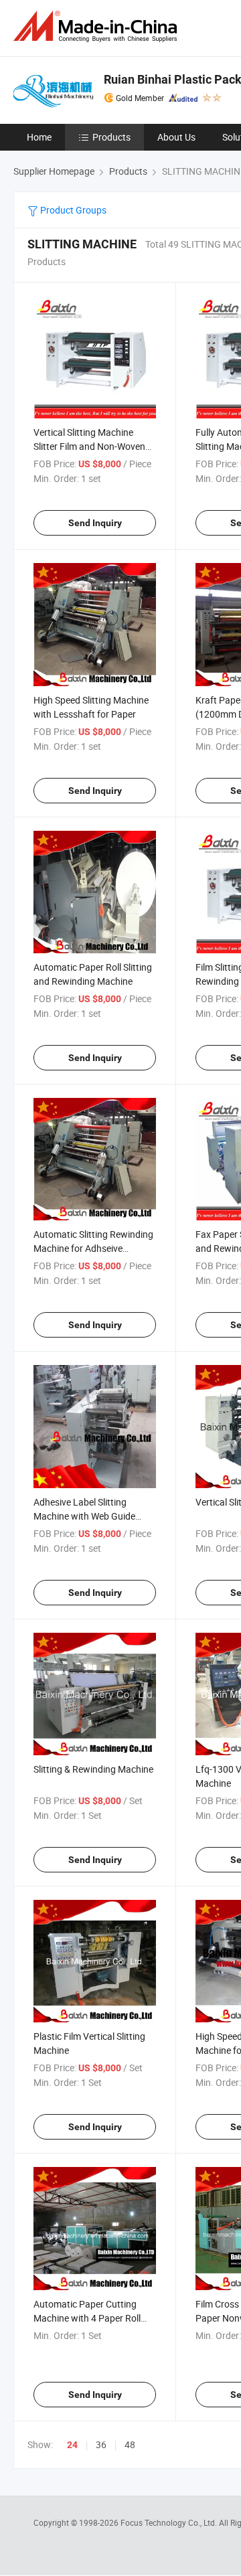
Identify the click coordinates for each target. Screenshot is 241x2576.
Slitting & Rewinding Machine (93, 1769)
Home (39, 137)
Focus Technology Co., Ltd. (170, 2522)
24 (72, 2445)
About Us (176, 137)
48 (130, 2444)
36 (101, 2444)
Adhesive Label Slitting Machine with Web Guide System (84, 1516)
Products (111, 137)
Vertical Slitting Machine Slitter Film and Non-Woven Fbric (89, 446)
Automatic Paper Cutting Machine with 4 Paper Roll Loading (87, 2318)
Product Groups (72, 210)
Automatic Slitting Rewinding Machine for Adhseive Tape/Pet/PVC (93, 1248)
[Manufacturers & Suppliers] (98, 26)
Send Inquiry (95, 523)
